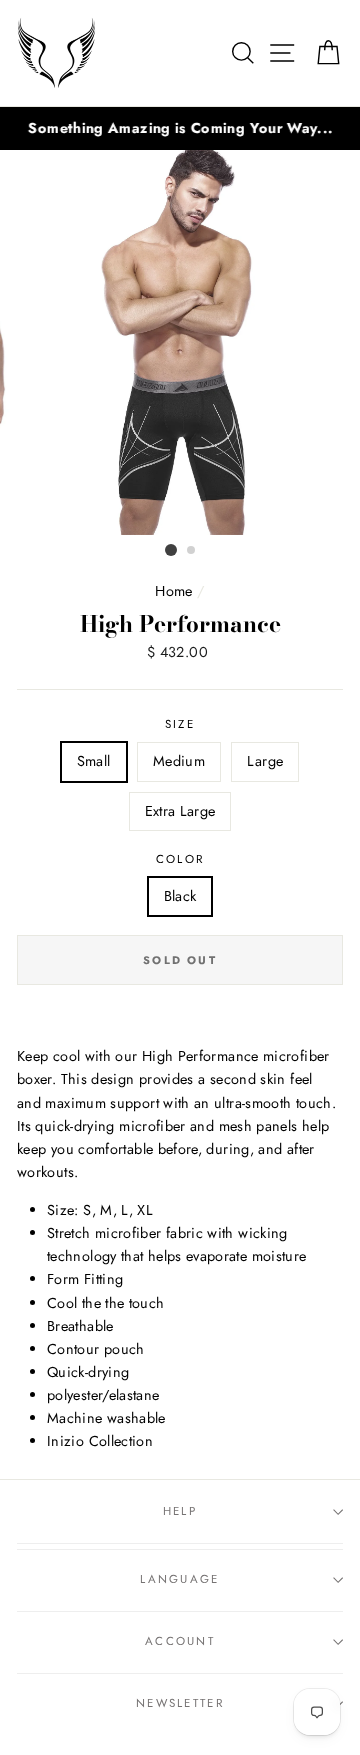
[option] (180, 128)
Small (94, 761)
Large (265, 761)
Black (180, 896)
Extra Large (180, 811)
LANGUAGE (180, 1579)
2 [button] (192, 551)
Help (180, 1511)
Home (173, 591)
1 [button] (171, 550)
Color (180, 859)
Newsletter (180, 1703)
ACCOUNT (180, 1641)
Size (180, 724)
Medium (179, 761)
